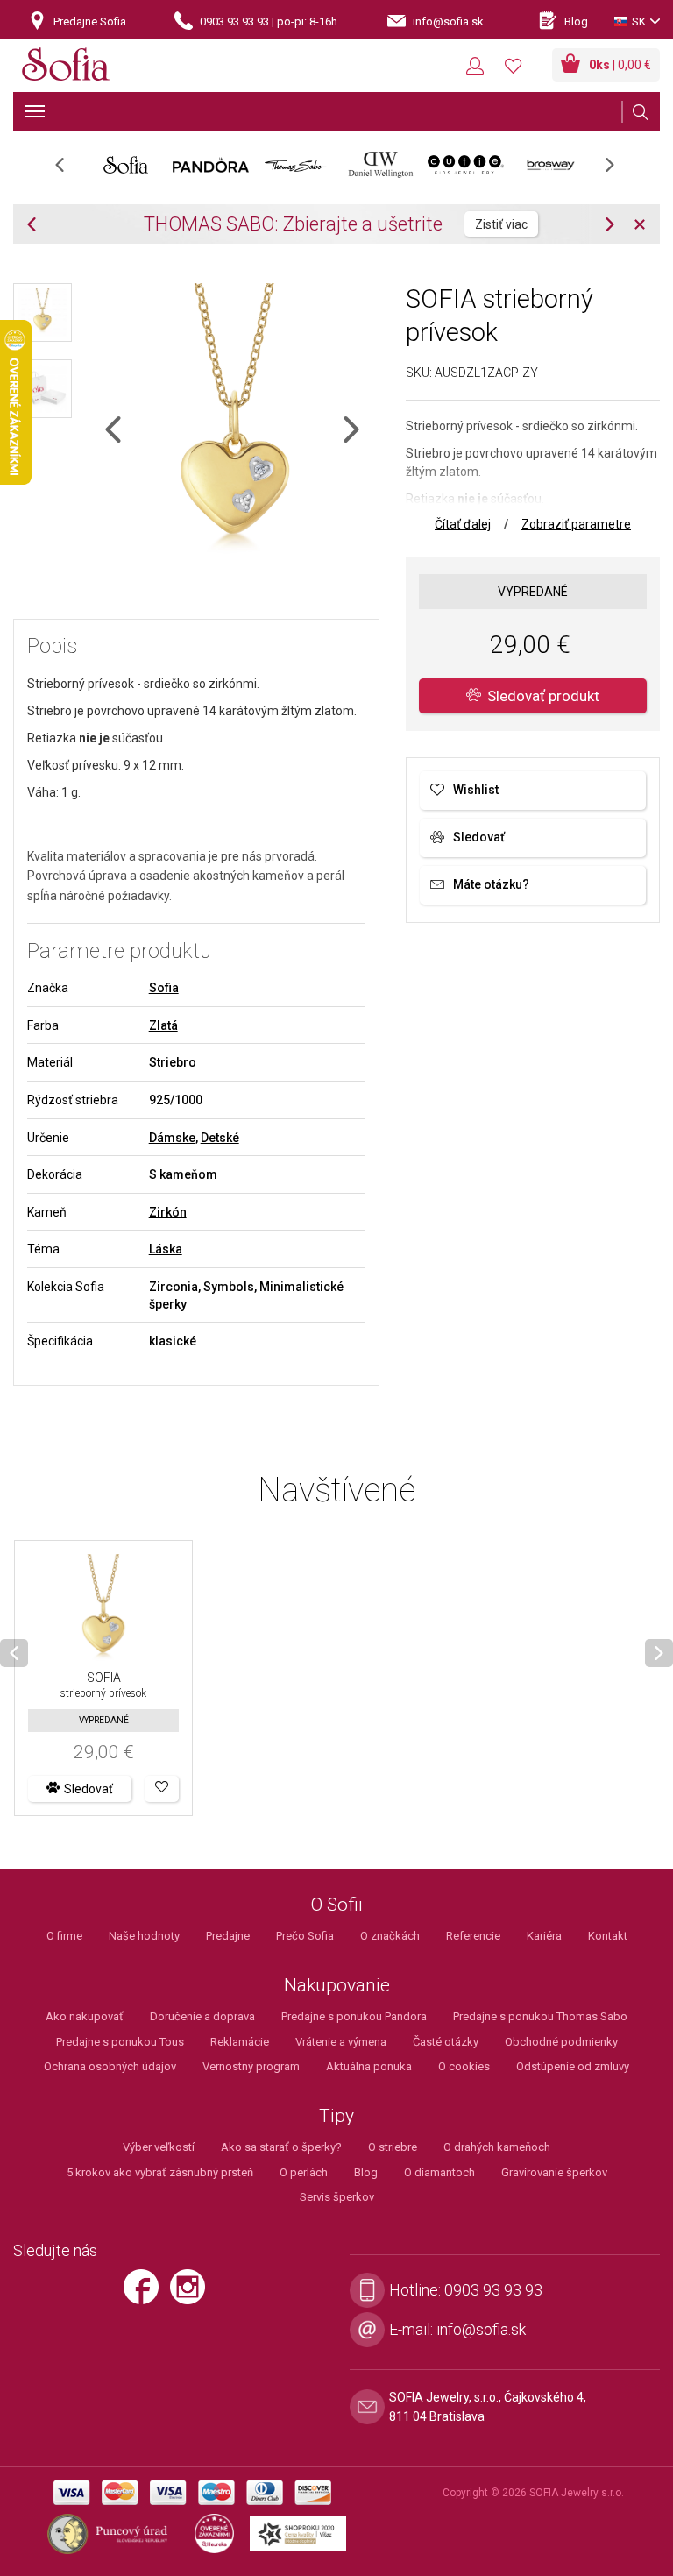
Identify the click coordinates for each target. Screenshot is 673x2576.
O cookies (464, 2066)
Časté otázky (446, 2042)
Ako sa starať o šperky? (281, 2147)
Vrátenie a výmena (341, 2042)
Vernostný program (251, 2066)
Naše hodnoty (144, 1936)
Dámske (172, 1138)
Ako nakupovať (85, 2016)
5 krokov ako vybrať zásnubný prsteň (160, 2172)
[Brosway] (551, 165)
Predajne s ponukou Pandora (354, 2016)
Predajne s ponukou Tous (120, 2042)
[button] (162, 1789)
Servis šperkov (337, 2197)
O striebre (393, 2147)
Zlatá (163, 1025)
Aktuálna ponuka (369, 2066)
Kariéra (544, 1936)
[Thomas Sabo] (296, 165)
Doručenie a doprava (202, 2016)
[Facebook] (145, 2294)
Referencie (473, 1936)
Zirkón (168, 1212)
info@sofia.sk (481, 2329)
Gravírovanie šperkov (554, 2172)
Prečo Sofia (305, 1936)
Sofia (164, 988)
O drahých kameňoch (497, 2147)
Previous (69, 170)
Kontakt (608, 1936)
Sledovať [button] (89, 1789)
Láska (166, 1249)
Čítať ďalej (463, 524)
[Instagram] (192, 2294)
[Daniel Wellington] (381, 165)
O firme (64, 1936)
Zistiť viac (501, 224)
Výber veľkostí (159, 2147)
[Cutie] (466, 165)
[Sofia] (66, 67)
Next (619, 170)
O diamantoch (439, 2172)
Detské (220, 1138)
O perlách (304, 2172)
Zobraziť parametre (576, 524)
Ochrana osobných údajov (110, 2066)
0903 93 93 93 (493, 2290)
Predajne (228, 1936)
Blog (366, 2172)
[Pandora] (211, 165)
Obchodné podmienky (561, 2042)
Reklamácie (240, 2042)
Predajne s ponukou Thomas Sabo (540, 2016)
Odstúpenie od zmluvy (573, 2066)
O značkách (390, 1936)
